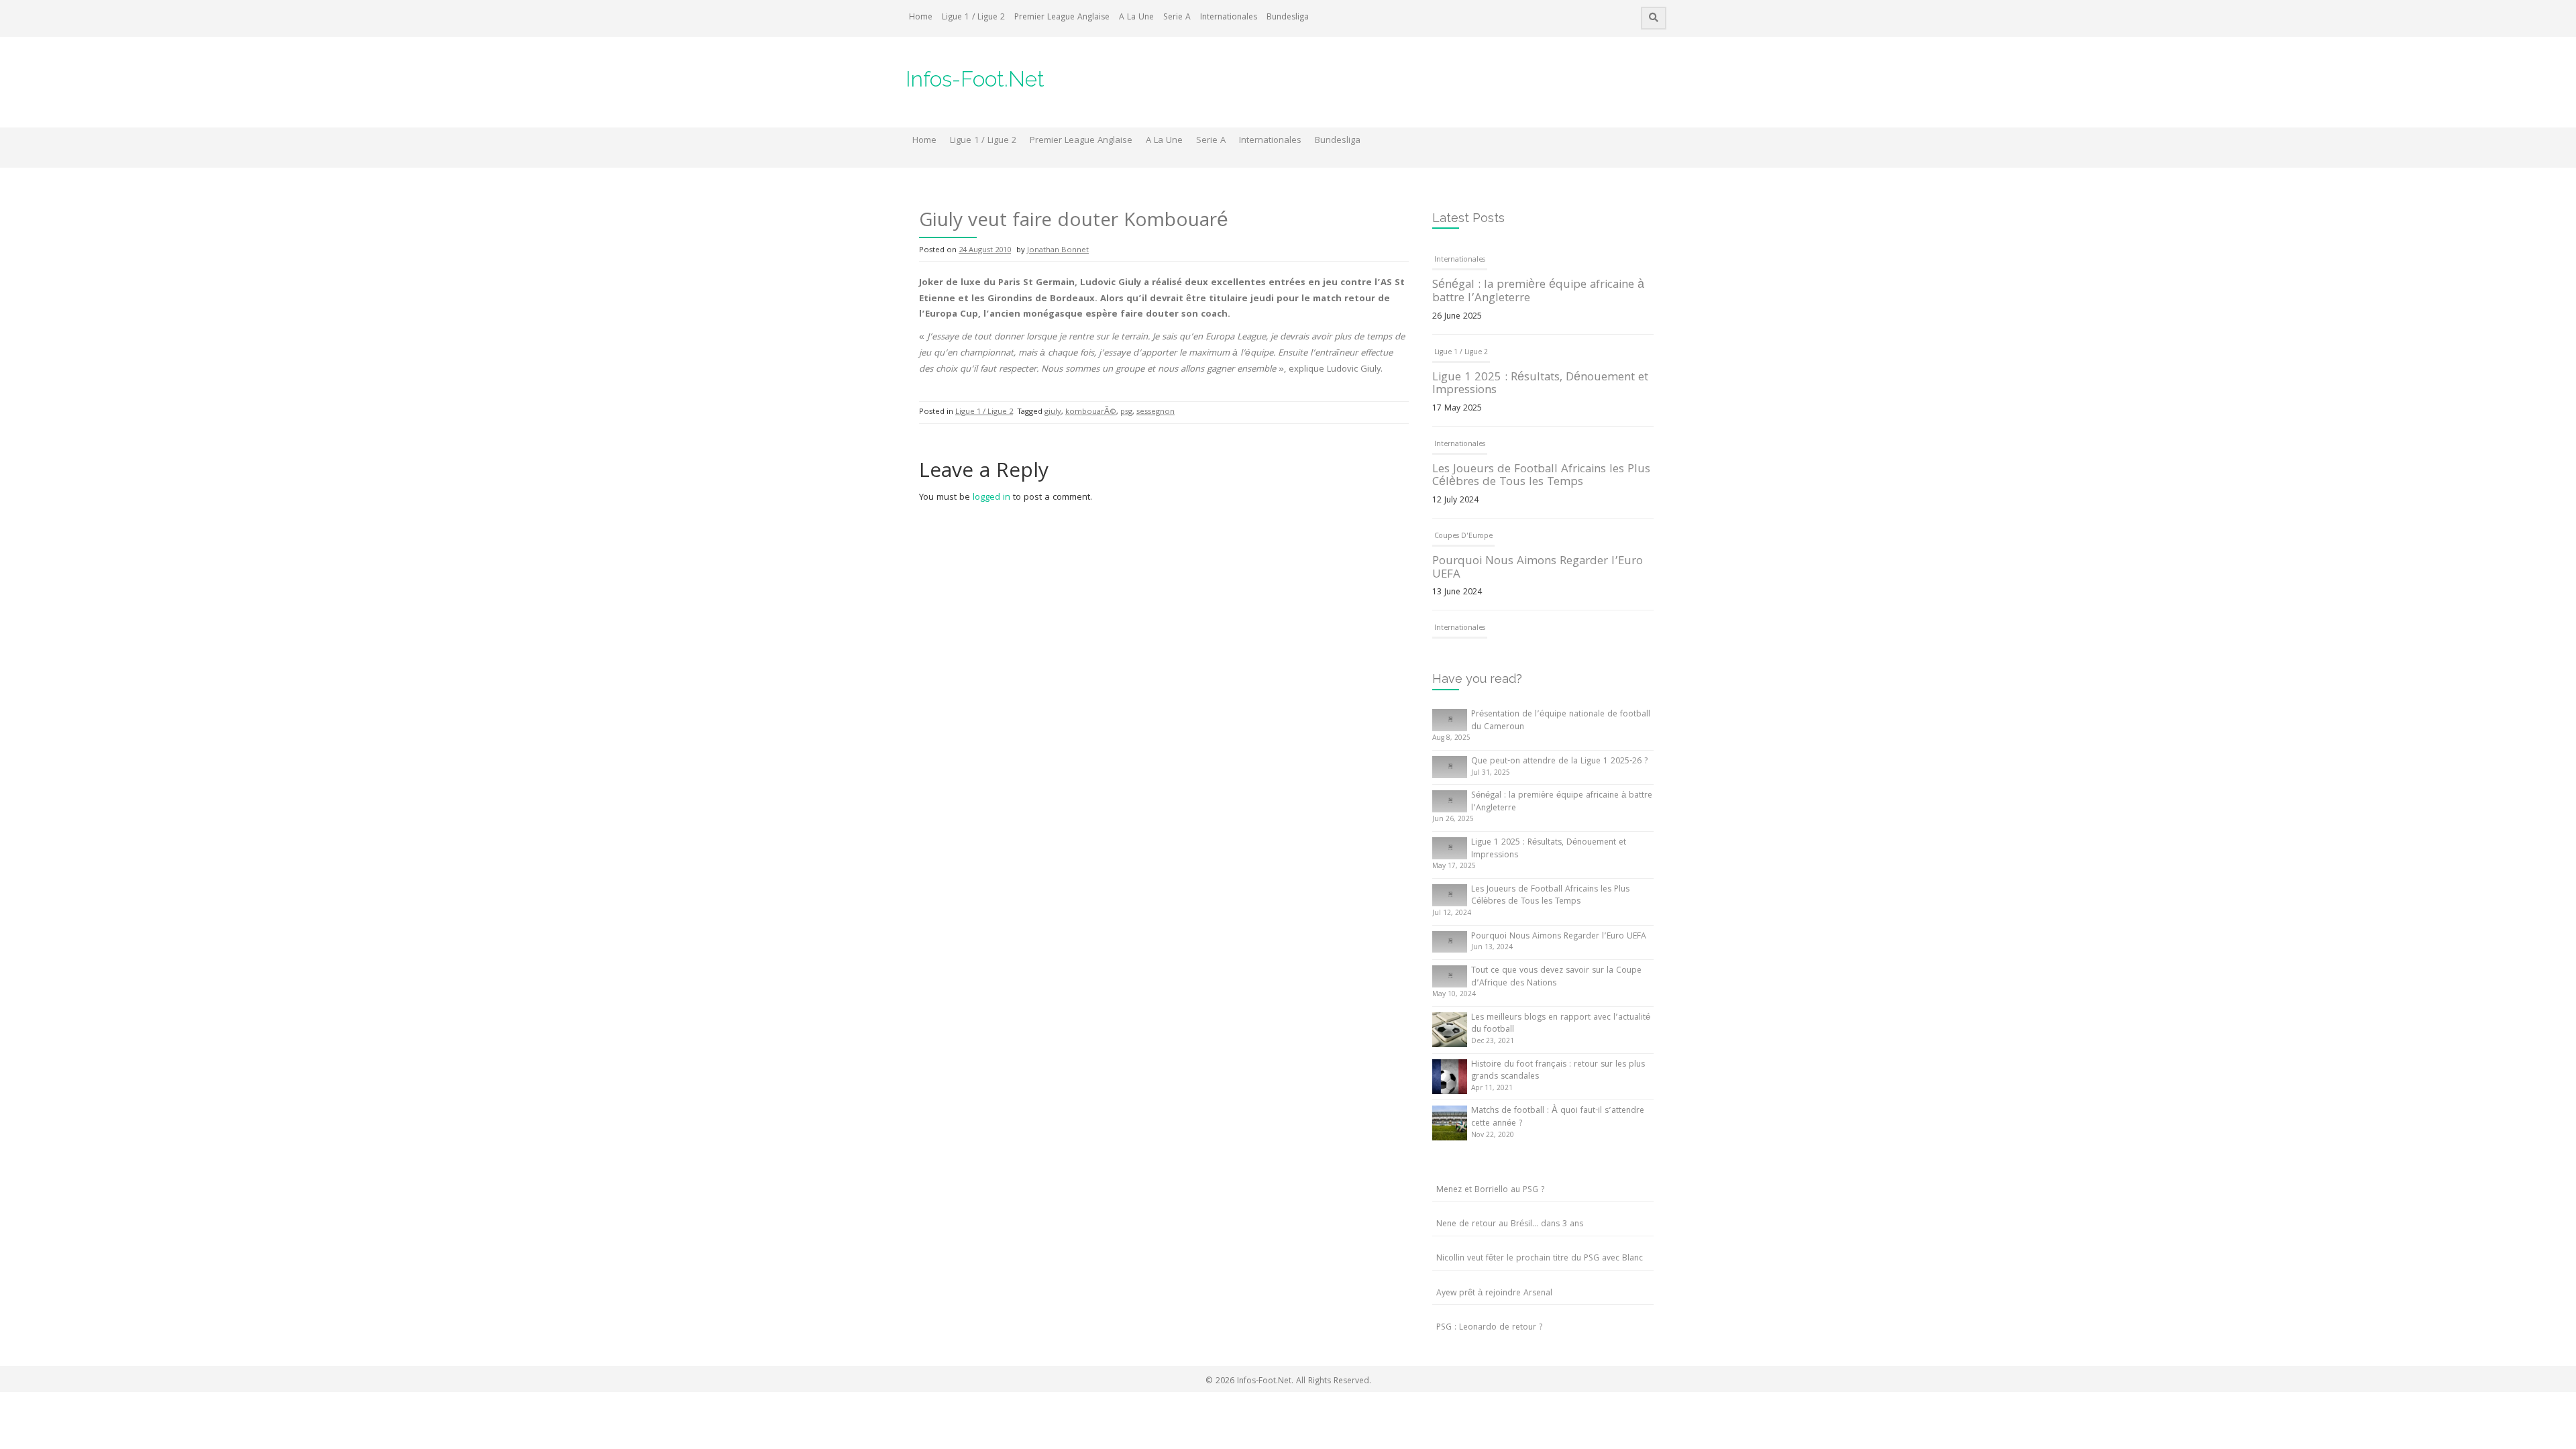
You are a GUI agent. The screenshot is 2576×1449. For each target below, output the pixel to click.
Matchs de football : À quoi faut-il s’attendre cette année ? (1558, 1118)
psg (1126, 412)
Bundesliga (1288, 18)
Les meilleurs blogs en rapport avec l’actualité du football (1561, 1024)
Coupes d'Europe (1463, 537)
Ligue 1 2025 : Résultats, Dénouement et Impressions (1540, 385)
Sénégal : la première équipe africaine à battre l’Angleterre (1538, 292)
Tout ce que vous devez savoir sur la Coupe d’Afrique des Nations (1556, 977)
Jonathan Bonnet (1058, 251)
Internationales (1229, 18)
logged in (991, 498)
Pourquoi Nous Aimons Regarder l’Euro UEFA (1538, 569)
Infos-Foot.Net (975, 79)
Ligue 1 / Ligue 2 (973, 18)
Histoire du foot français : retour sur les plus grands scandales (1558, 1071)
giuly (1053, 412)
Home (921, 18)
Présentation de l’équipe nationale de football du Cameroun (1561, 721)
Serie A (1177, 18)
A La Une (1136, 18)
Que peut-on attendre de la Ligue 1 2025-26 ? (1559, 762)
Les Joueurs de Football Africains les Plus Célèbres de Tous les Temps (1541, 477)
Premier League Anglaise (1062, 18)
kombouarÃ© (1091, 412)
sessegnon (1156, 412)
